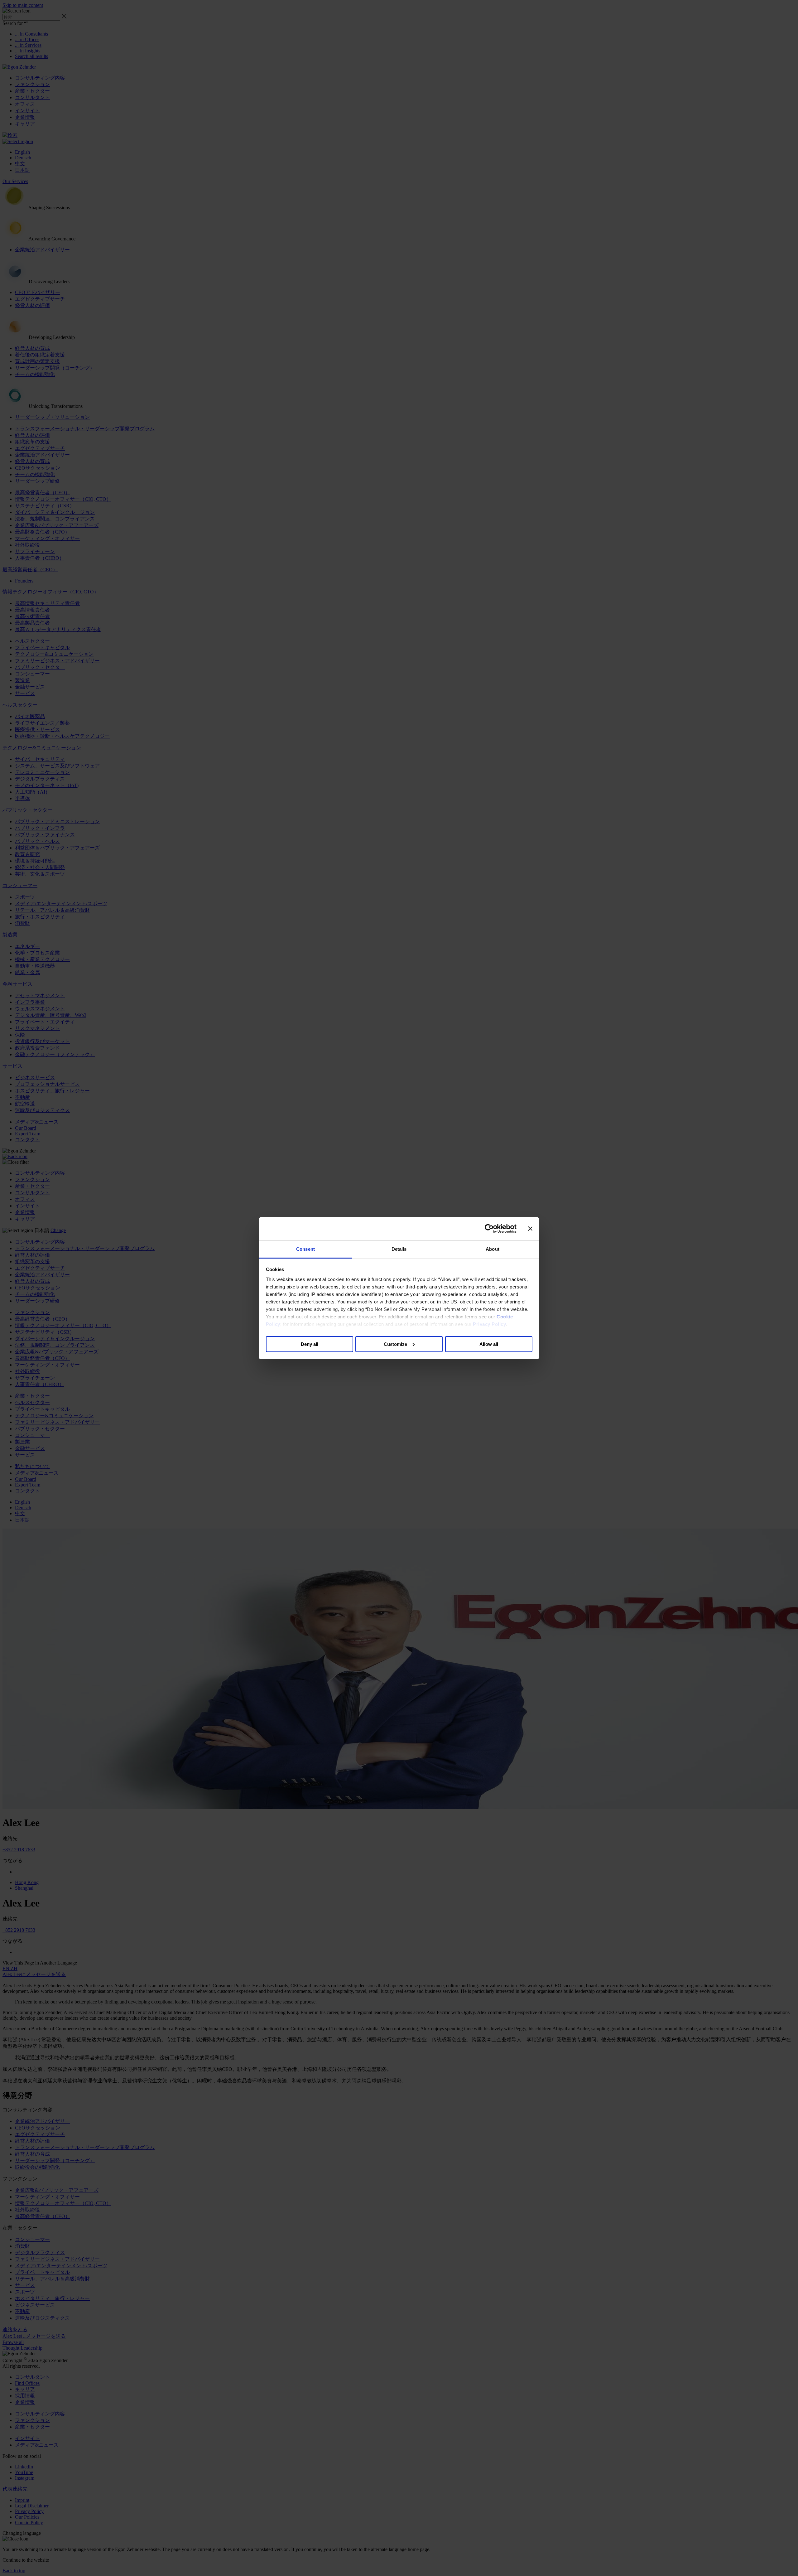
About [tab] (493, 1249)
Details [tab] (399, 1249)
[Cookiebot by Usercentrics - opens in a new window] (489, 1229)
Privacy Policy (489, 1324)
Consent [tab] (305, 1249)
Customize (395, 1344)
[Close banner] (530, 1229)
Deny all (310, 1344)
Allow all (489, 1344)
